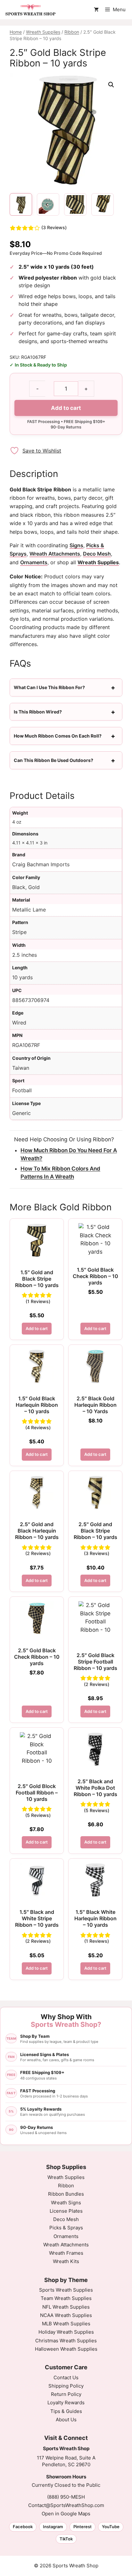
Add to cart (66, 408)
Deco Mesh (97, 554)
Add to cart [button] (37, 1328)
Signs (76, 545)
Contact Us (66, 2561)
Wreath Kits (66, 2445)
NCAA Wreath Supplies (66, 2499)
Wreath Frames (66, 2437)
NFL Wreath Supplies (66, 2490)
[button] (111, 85)
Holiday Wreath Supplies (66, 2515)
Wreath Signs (66, 2386)
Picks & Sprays (66, 2411)
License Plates (66, 2394)
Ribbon (72, 32)
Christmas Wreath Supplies (66, 2524)
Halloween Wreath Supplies (66, 2533)
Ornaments (34, 562)
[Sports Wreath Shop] (31, 10)
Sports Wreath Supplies (66, 2473)
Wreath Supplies (43, 32)
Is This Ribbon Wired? (38, 712)
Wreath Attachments (55, 554)
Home (16, 32)
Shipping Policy (66, 2569)
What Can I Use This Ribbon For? (49, 687)
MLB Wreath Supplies (66, 2507)
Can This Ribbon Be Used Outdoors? (54, 760)
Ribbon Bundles (66, 2377)
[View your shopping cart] (96, 10)
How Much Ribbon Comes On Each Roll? (58, 736)
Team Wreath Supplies (66, 2482)
